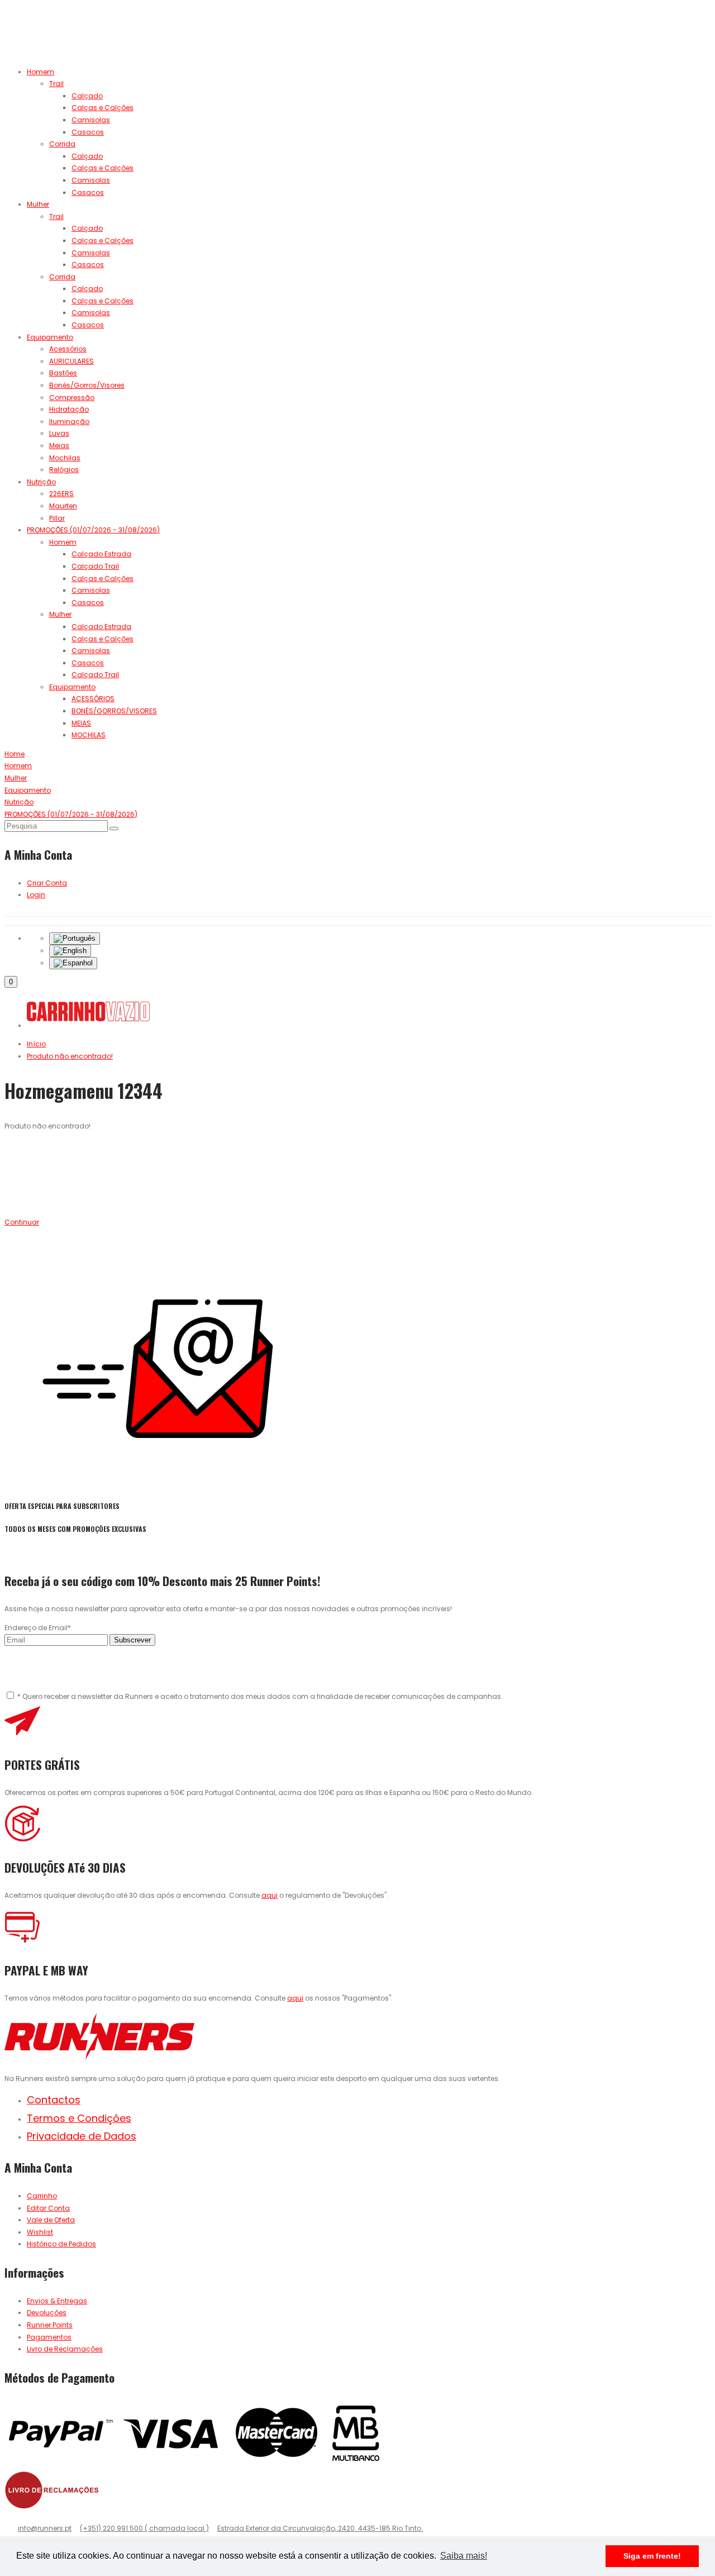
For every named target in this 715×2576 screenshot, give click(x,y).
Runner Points (50, 2325)
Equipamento (50, 337)
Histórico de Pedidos (61, 2244)
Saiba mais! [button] (464, 2556)
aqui (270, 1895)
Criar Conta (47, 883)
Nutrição (41, 482)
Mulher (38, 204)
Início (36, 1044)
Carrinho (42, 2196)
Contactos (54, 2100)
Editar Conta (48, 2208)
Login (36, 895)
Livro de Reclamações (65, 2349)
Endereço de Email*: (39, 1628)
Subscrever (132, 1640)
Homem (40, 72)
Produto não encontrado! (70, 1056)
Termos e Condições (79, 2118)
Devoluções (47, 2313)
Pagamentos (49, 2337)
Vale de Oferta (51, 2220)
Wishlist (40, 2232)
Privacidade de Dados (82, 2136)
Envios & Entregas (57, 2301)
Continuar (22, 1222)
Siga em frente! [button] (652, 2556)
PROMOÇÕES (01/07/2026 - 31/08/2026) (93, 530)
